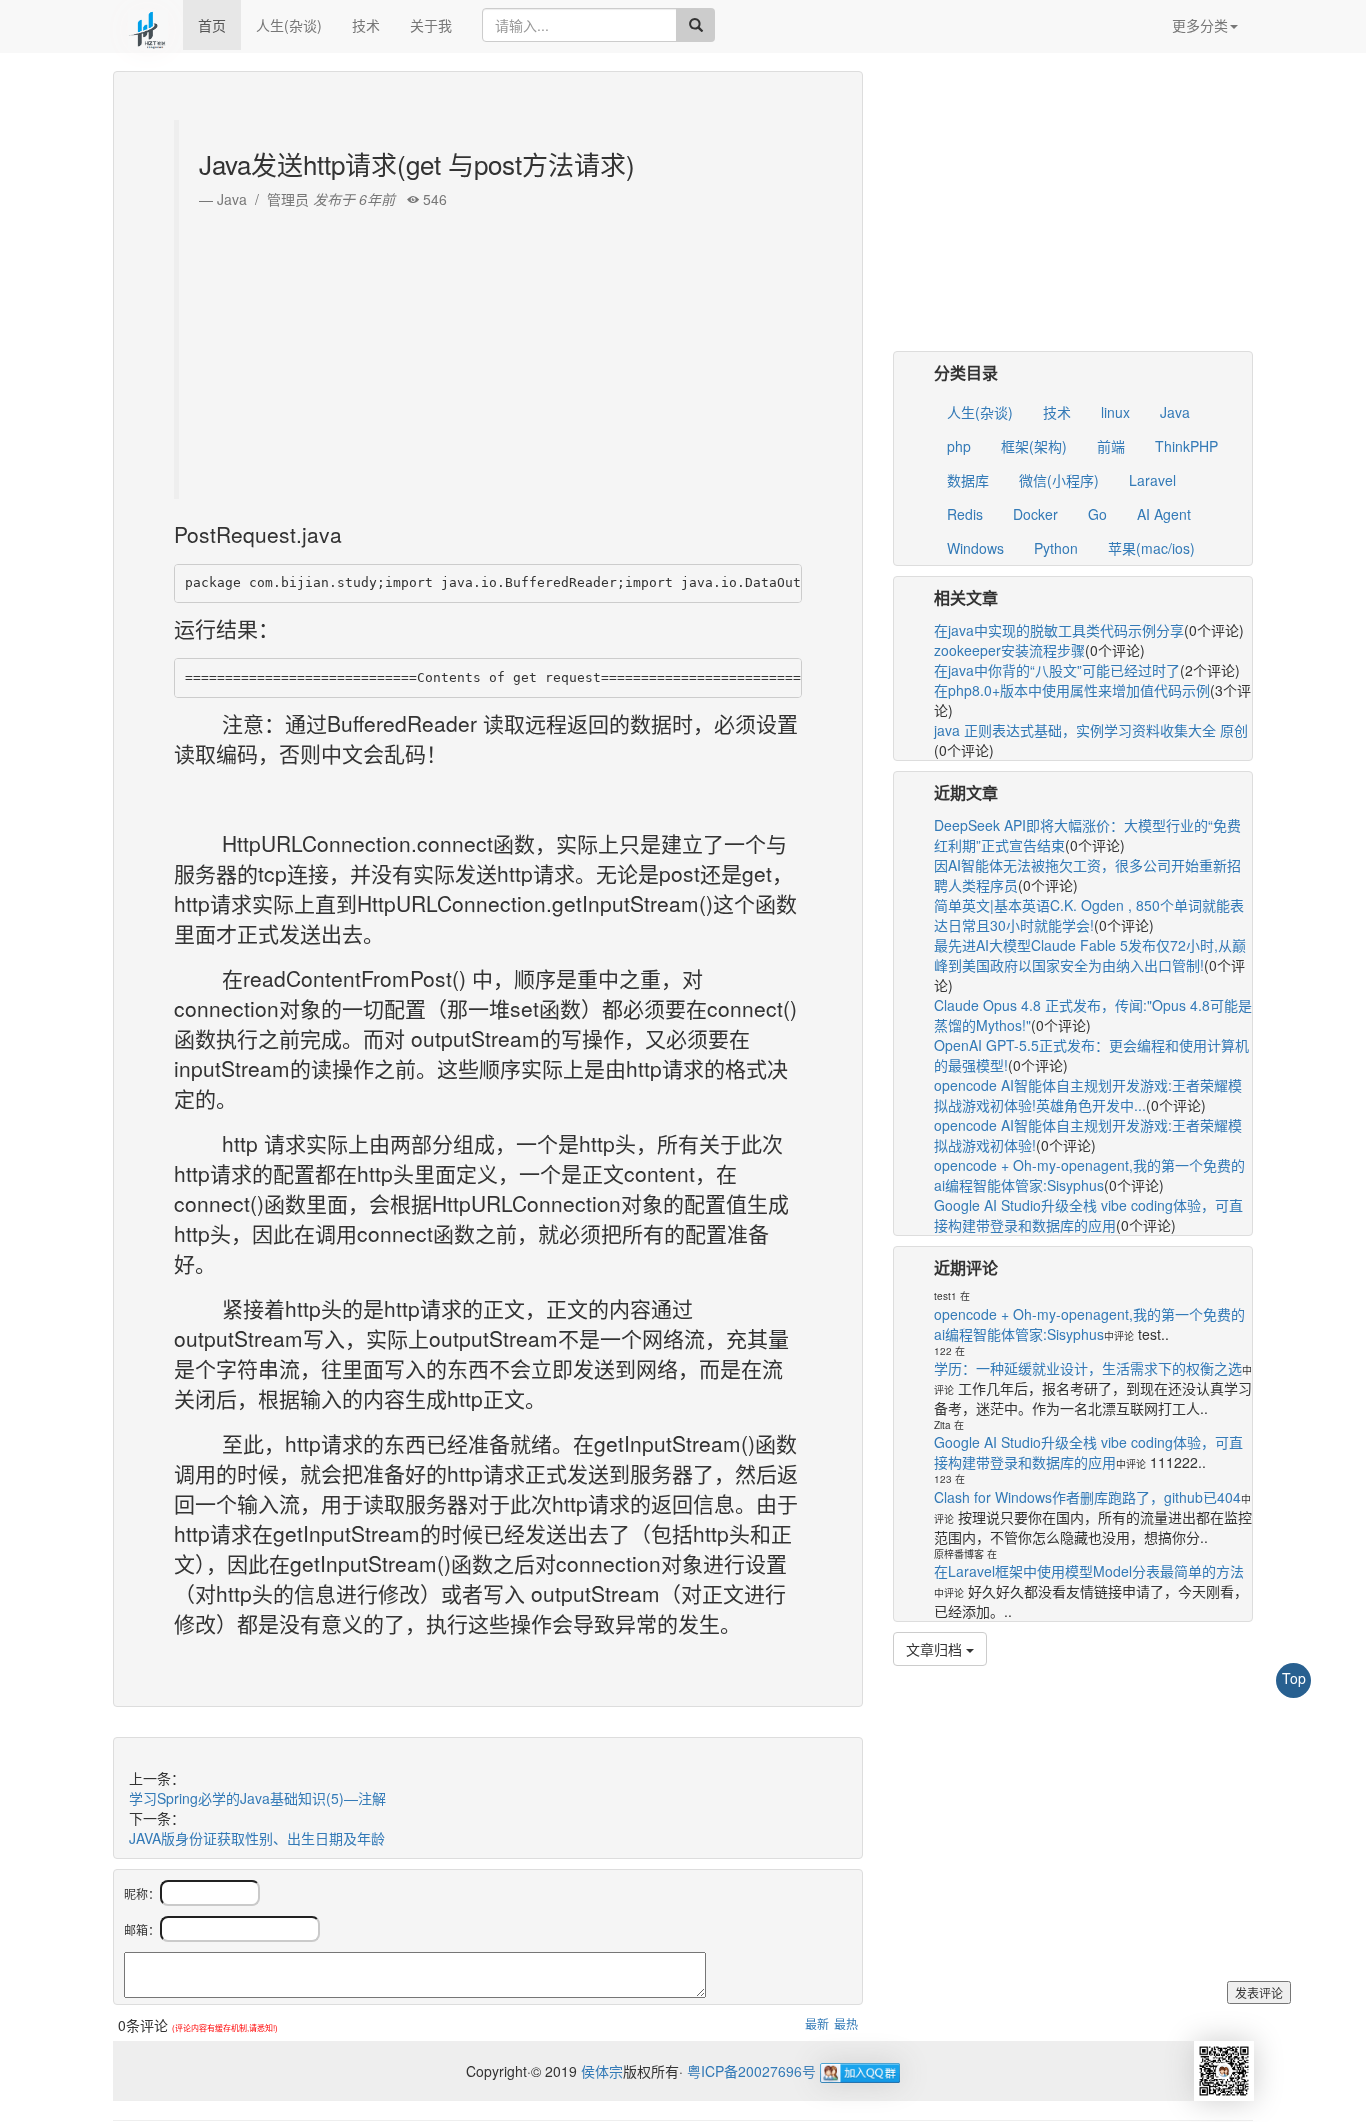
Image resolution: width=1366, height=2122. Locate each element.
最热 (846, 2023)
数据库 (968, 480)
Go (1097, 514)
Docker (1035, 514)
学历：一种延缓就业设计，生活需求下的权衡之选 (1088, 1368)
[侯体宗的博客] (148, 25)
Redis (965, 514)
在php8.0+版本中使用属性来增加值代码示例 (1072, 690)
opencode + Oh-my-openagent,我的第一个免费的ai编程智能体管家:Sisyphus (1089, 1175)
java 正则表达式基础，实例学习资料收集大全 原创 (1091, 730)
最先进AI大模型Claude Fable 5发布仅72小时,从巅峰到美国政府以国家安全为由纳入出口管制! (1090, 955)
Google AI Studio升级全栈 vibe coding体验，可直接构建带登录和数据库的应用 (1088, 1215)
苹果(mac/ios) (1151, 548)
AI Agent (1164, 514)
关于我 (431, 25)
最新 (817, 2023)
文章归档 (936, 1649)
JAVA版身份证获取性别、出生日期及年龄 (257, 1838)
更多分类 (1200, 25)
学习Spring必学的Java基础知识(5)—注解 (257, 1798)
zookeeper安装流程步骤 (1009, 650)
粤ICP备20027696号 (751, 2071)
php (959, 446)
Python (1056, 548)
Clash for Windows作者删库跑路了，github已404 (1087, 1497)
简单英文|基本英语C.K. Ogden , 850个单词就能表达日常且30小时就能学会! (1089, 915)
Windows (975, 548)
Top (1294, 1678)
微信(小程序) (1059, 480)
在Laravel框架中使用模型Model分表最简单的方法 (1089, 1571)
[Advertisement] (490, 349)
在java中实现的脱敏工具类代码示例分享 (1059, 630)
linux (1115, 412)
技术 (366, 25)
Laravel (1152, 480)
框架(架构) (1034, 446)
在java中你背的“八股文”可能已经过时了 (1057, 670)
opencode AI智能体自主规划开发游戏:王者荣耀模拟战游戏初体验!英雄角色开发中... (1088, 1095)
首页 (212, 25)
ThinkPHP (1186, 446)
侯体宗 (600, 2071)
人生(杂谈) (289, 25)
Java (1175, 412)
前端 (1111, 446)
